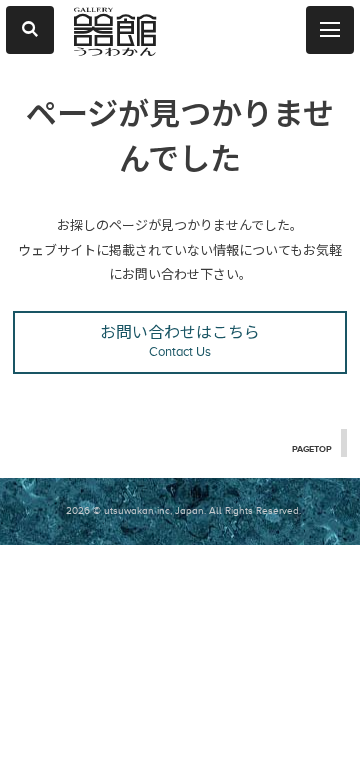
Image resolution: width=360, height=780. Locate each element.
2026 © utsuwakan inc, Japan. (136, 510)
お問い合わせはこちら (180, 342)
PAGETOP (312, 449)
